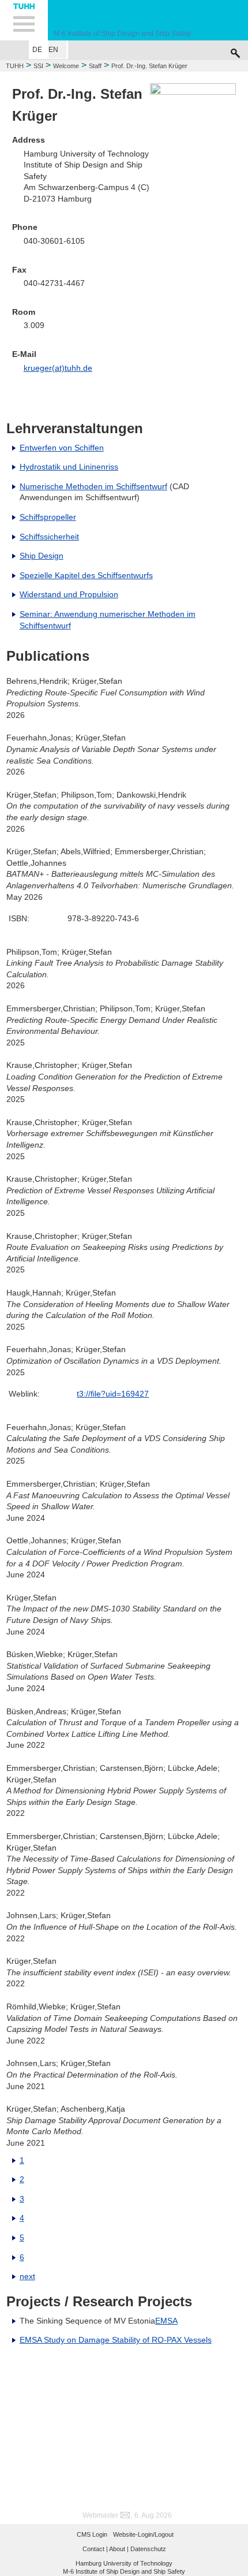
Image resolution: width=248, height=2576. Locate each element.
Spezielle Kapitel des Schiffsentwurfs (86, 575)
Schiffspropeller (48, 517)
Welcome (66, 66)
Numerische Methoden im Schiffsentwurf (93, 486)
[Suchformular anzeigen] (235, 50)
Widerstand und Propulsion (69, 594)
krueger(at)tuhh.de (58, 368)
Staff (95, 66)
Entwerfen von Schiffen (62, 448)
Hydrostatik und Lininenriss (69, 467)
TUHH (15, 66)
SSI (38, 66)
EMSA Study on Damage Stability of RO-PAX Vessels (116, 2340)
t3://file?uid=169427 (113, 1394)
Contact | (95, 2549)
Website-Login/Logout (143, 2534)
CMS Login (92, 2534)
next (27, 2276)
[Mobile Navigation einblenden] (24, 20)
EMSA (166, 2321)
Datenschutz (148, 2549)
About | (119, 2549)
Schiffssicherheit (49, 537)
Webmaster (100, 2515)
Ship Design (42, 556)
